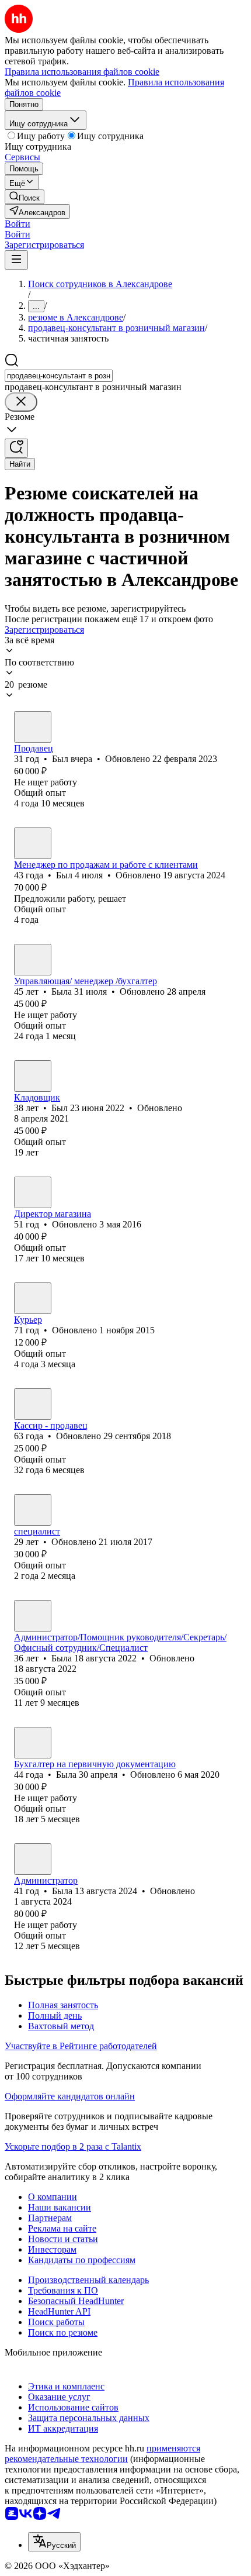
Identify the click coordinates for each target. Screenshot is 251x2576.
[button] (18, 224)
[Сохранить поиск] (16, 448)
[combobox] (59, 376)
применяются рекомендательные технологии (102, 2453)
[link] (25, 197)
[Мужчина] (33, 727)
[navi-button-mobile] (16, 260)
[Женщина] (33, 960)
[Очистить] (21, 402)
